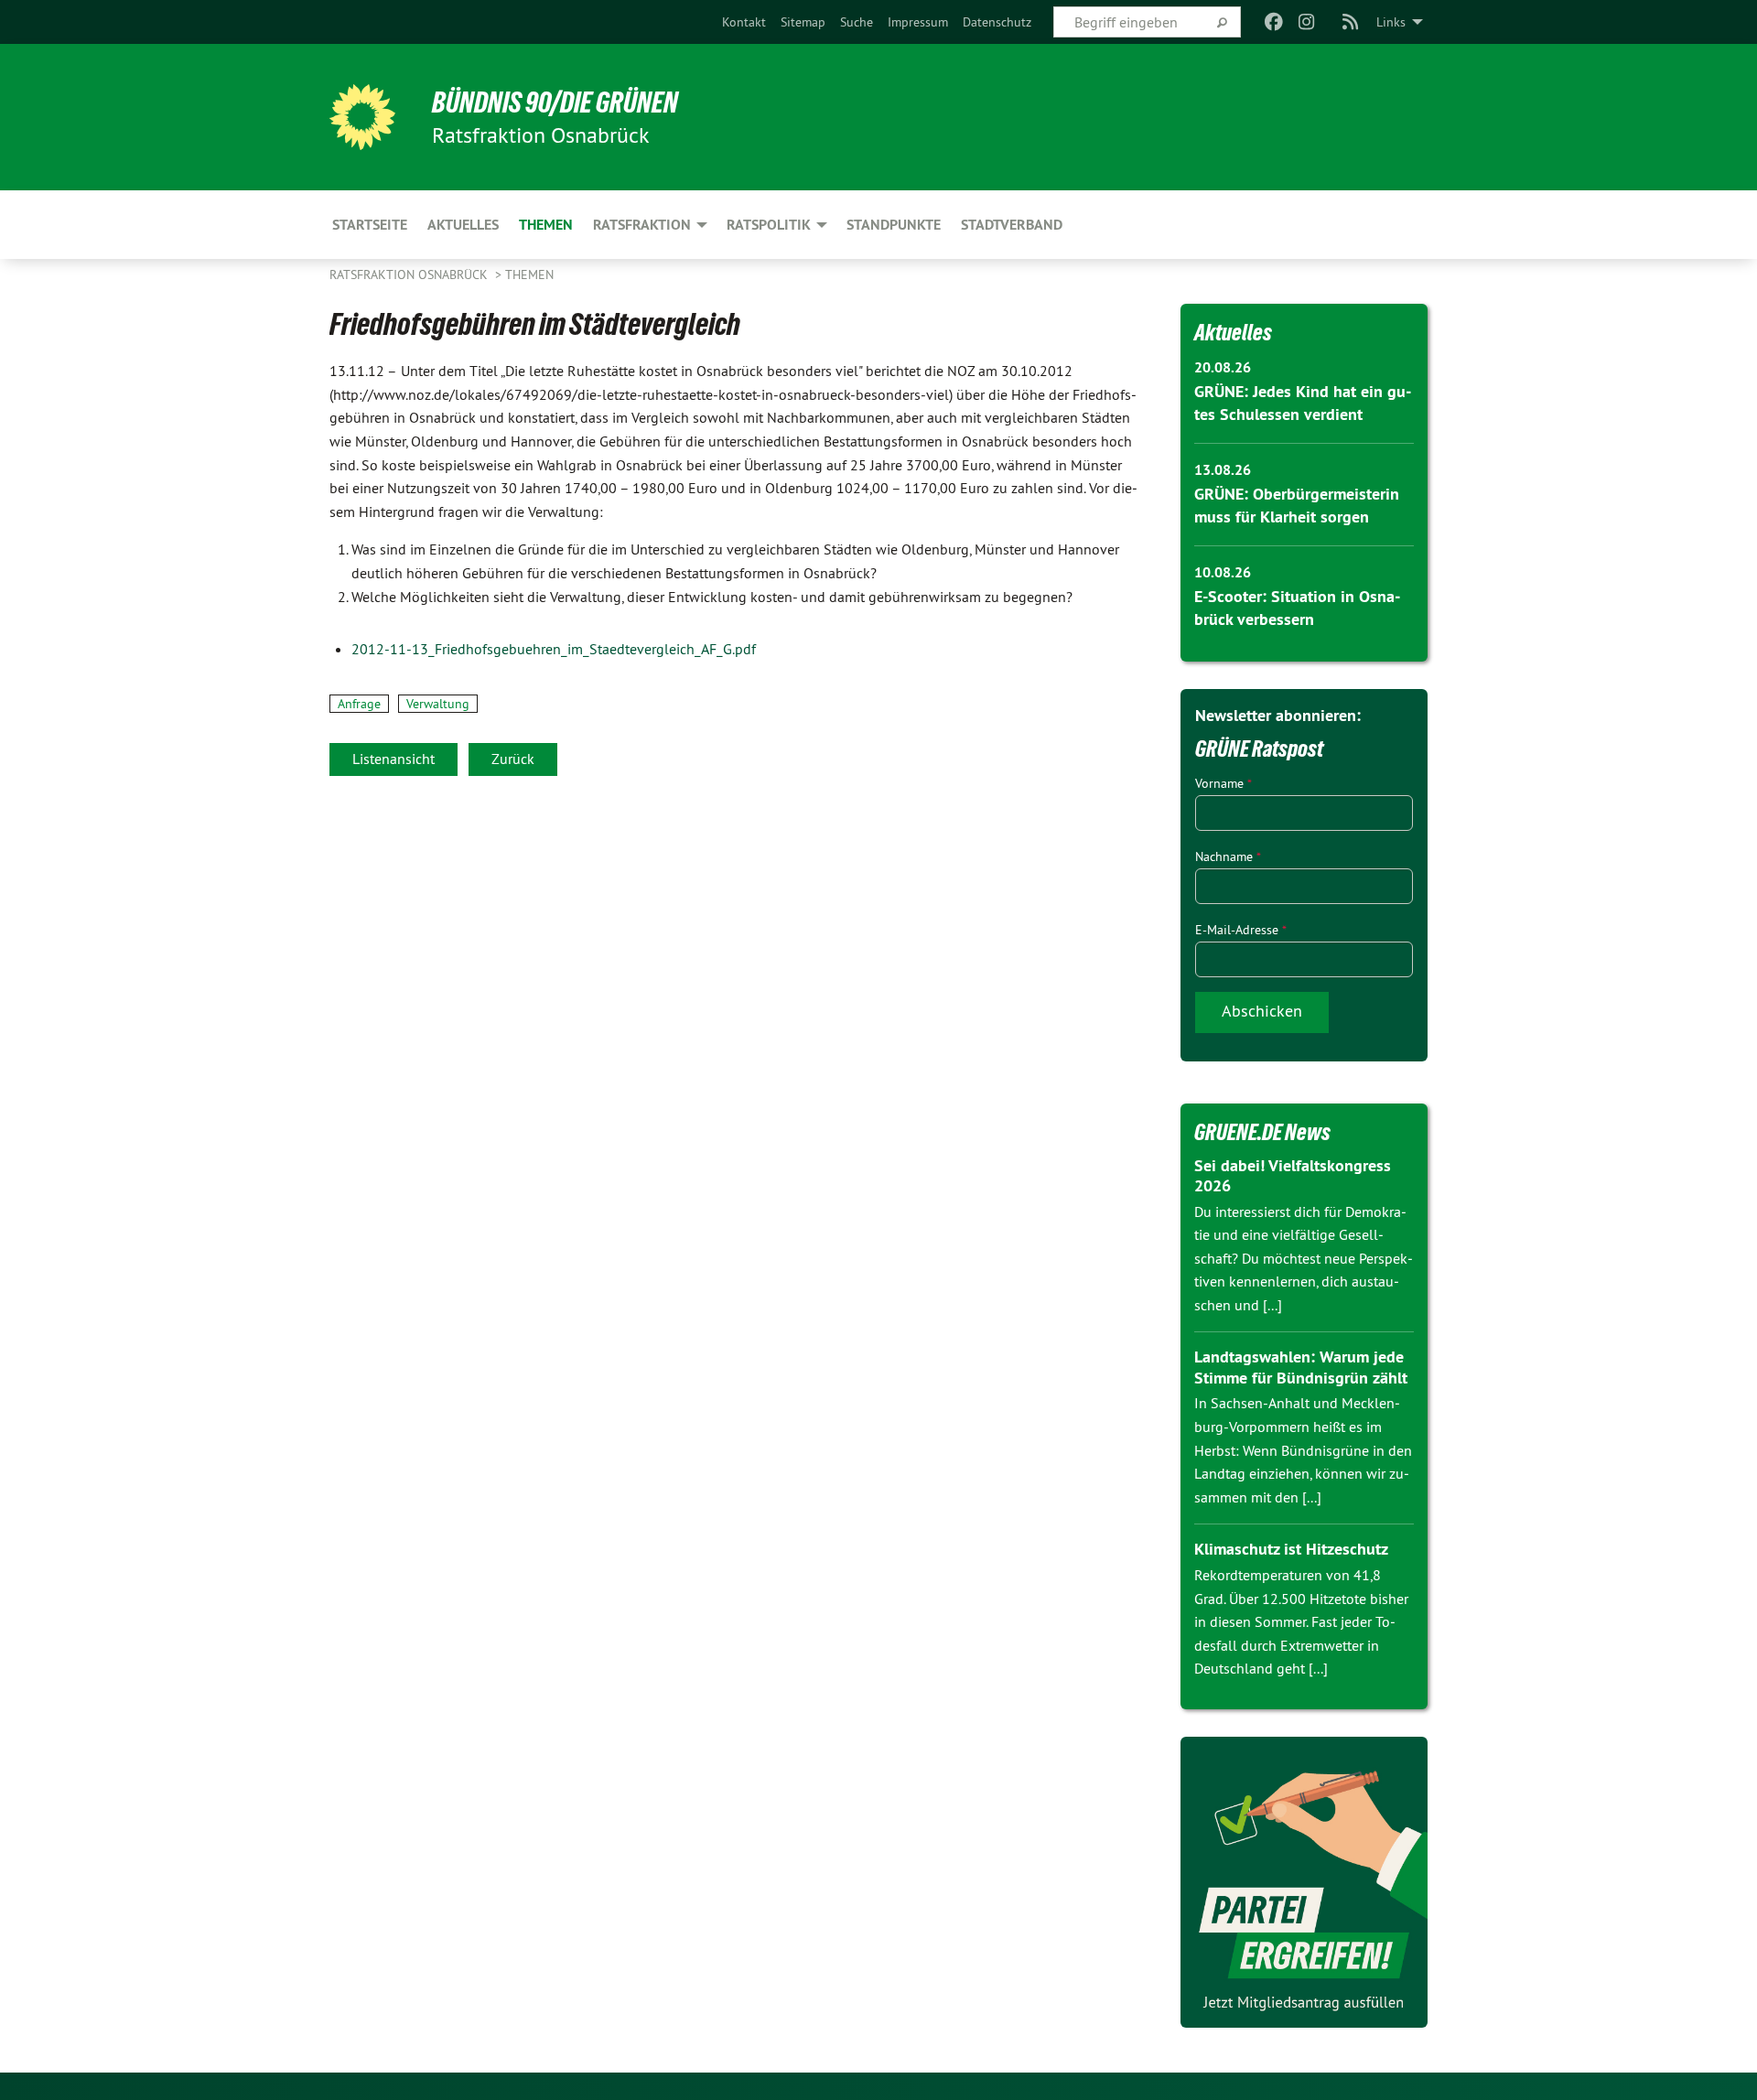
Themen (529, 275)
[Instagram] (1307, 22)
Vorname (1223, 783)
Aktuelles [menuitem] (463, 225)
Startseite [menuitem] (370, 225)
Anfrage (359, 704)
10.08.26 (1223, 572)
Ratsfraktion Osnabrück (410, 275)
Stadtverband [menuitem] (1012, 225)
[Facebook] (1273, 22)
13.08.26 (1223, 470)
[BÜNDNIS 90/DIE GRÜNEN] (362, 117)
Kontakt (744, 22)
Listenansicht (393, 759)
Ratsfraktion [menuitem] (642, 225)
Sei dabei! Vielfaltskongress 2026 (1293, 1176)
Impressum (918, 22)
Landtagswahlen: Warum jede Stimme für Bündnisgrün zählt (1301, 1367)
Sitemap (803, 22)
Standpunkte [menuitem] (894, 225)
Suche (857, 22)
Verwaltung (438, 704)
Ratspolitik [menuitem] (769, 225)
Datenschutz (997, 22)
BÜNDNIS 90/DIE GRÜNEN (555, 102)
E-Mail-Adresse (1241, 930)
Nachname (1228, 856)
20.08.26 (1223, 367)
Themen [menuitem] (546, 225)
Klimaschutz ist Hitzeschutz (1291, 1549)
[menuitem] (744, 22)
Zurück (513, 759)
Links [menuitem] (1391, 22)
